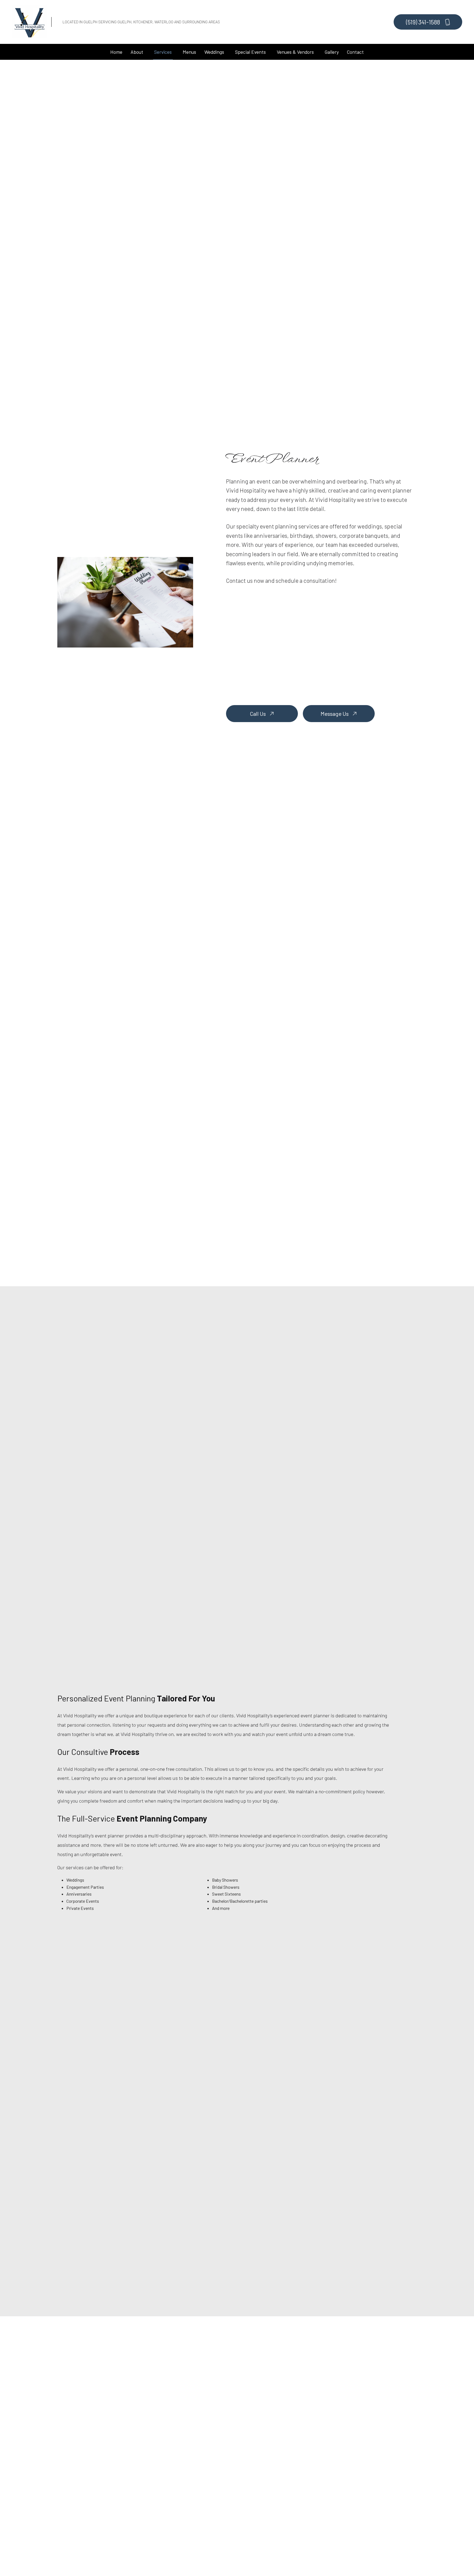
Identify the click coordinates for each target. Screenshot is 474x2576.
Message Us (335, 714)
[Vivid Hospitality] (30, 21)
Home (116, 52)
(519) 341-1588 (424, 22)
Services (163, 52)
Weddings (214, 52)
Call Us (258, 714)
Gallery (332, 52)
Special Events (250, 52)
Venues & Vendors (295, 52)
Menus (189, 52)
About (137, 52)
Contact (355, 52)
